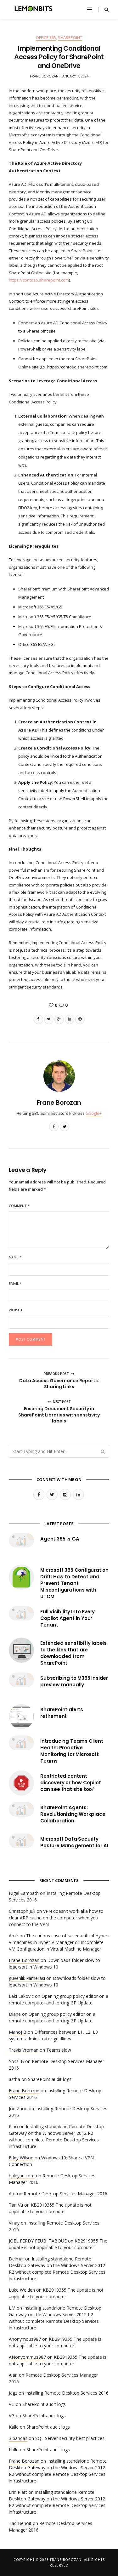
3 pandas (18, 2438)
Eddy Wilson (21, 2158)
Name (15, 1257)
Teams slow (59, 2050)
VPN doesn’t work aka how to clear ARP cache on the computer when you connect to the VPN (56, 1918)
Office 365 (46, 37)
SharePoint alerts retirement (62, 1713)
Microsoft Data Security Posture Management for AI (74, 1842)
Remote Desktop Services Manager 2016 (65, 2194)
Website (16, 1310)
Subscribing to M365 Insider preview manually (74, 1681)
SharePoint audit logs (50, 2079)
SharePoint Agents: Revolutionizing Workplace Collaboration (73, 1814)
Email (15, 1283)
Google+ (94, 1113)
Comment (19, 1206)
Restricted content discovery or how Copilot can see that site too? (71, 1783)
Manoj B (18, 2032)
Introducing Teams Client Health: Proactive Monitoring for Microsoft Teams (72, 1751)
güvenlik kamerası (27, 1978)
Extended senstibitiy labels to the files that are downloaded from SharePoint (73, 1653)
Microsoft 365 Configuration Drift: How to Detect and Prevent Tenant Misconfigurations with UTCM (74, 1583)
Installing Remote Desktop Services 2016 (67, 2393)
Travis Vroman (24, 2050)
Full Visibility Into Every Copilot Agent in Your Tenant (67, 1618)
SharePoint (70, 37)
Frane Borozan (59, 1103)
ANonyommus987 (27, 2357)
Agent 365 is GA (60, 1539)
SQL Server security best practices (70, 2438)
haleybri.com (22, 2176)
